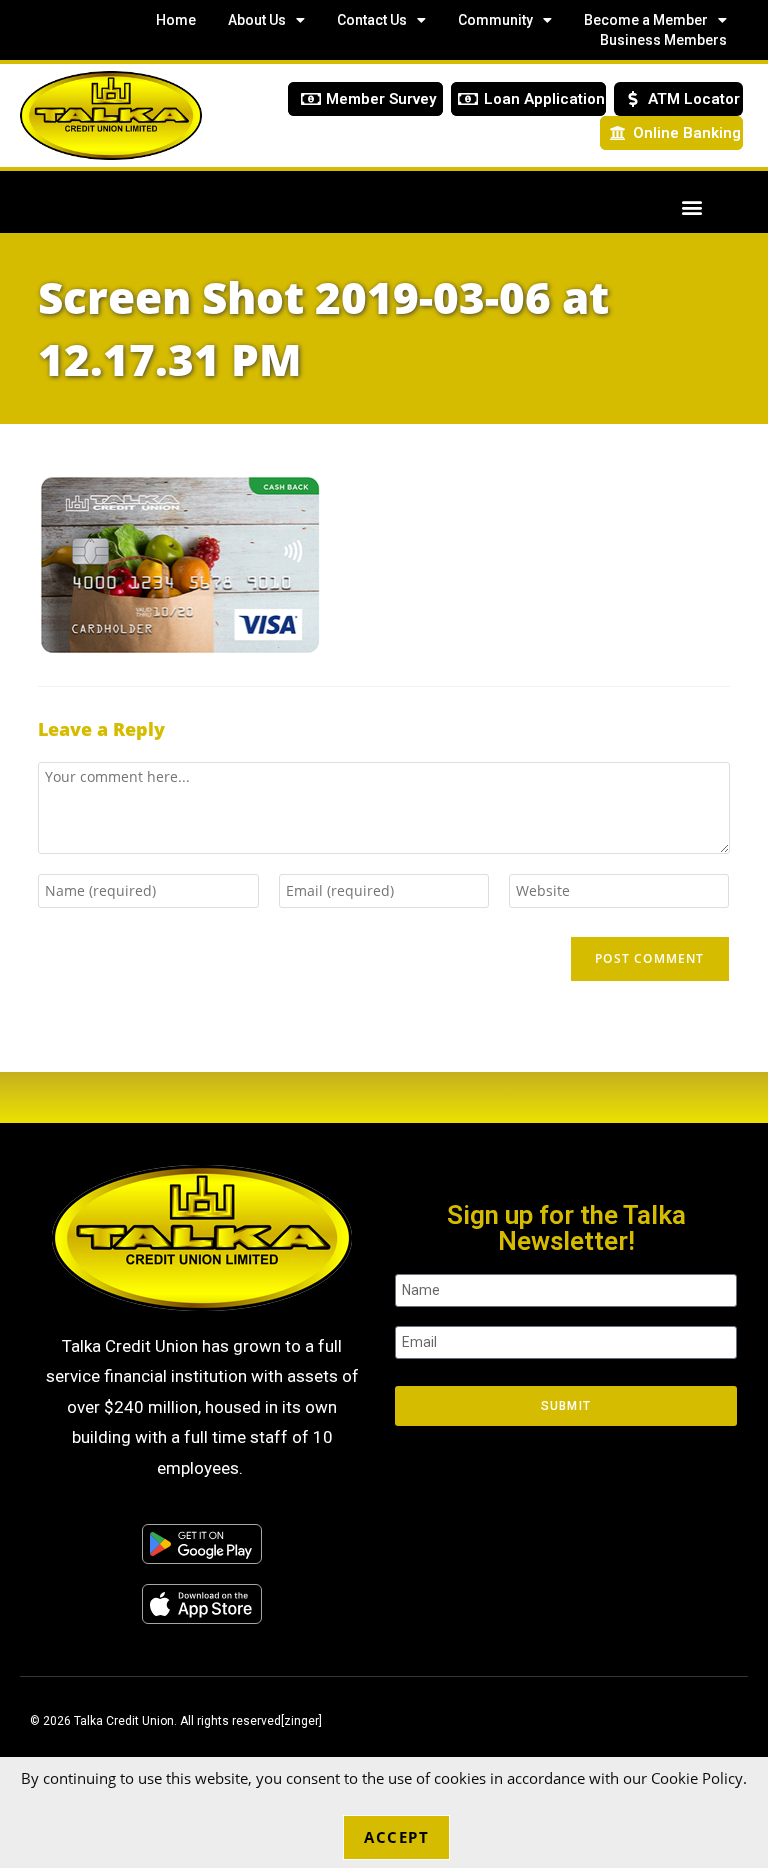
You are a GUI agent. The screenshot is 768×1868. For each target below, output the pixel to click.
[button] (691, 206)
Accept (396, 1837)
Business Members (663, 40)
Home (176, 20)
